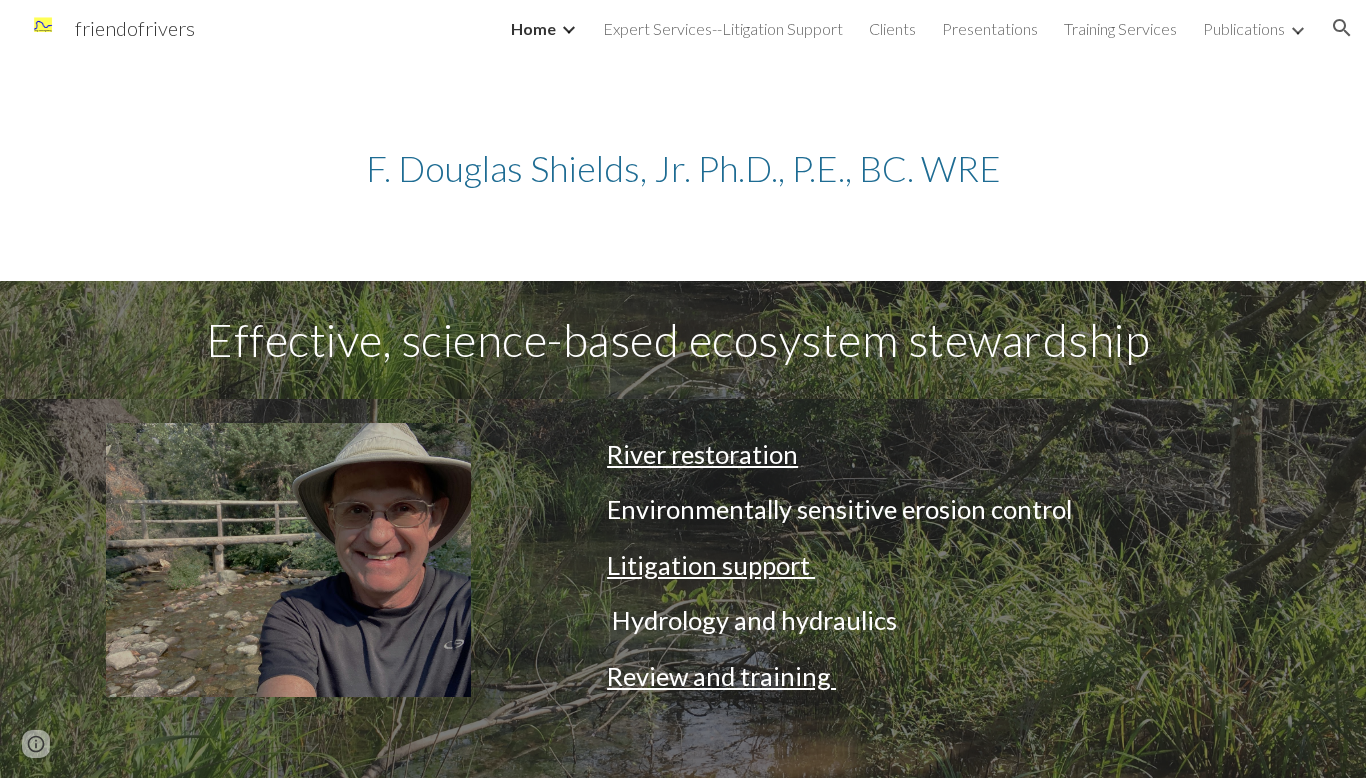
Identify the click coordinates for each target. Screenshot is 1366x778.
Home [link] (533, 28)
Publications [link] (1244, 28)
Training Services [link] (1120, 28)
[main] (683, 168)
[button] (1342, 28)
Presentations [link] (990, 28)
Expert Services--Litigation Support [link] (723, 28)
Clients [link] (892, 28)
